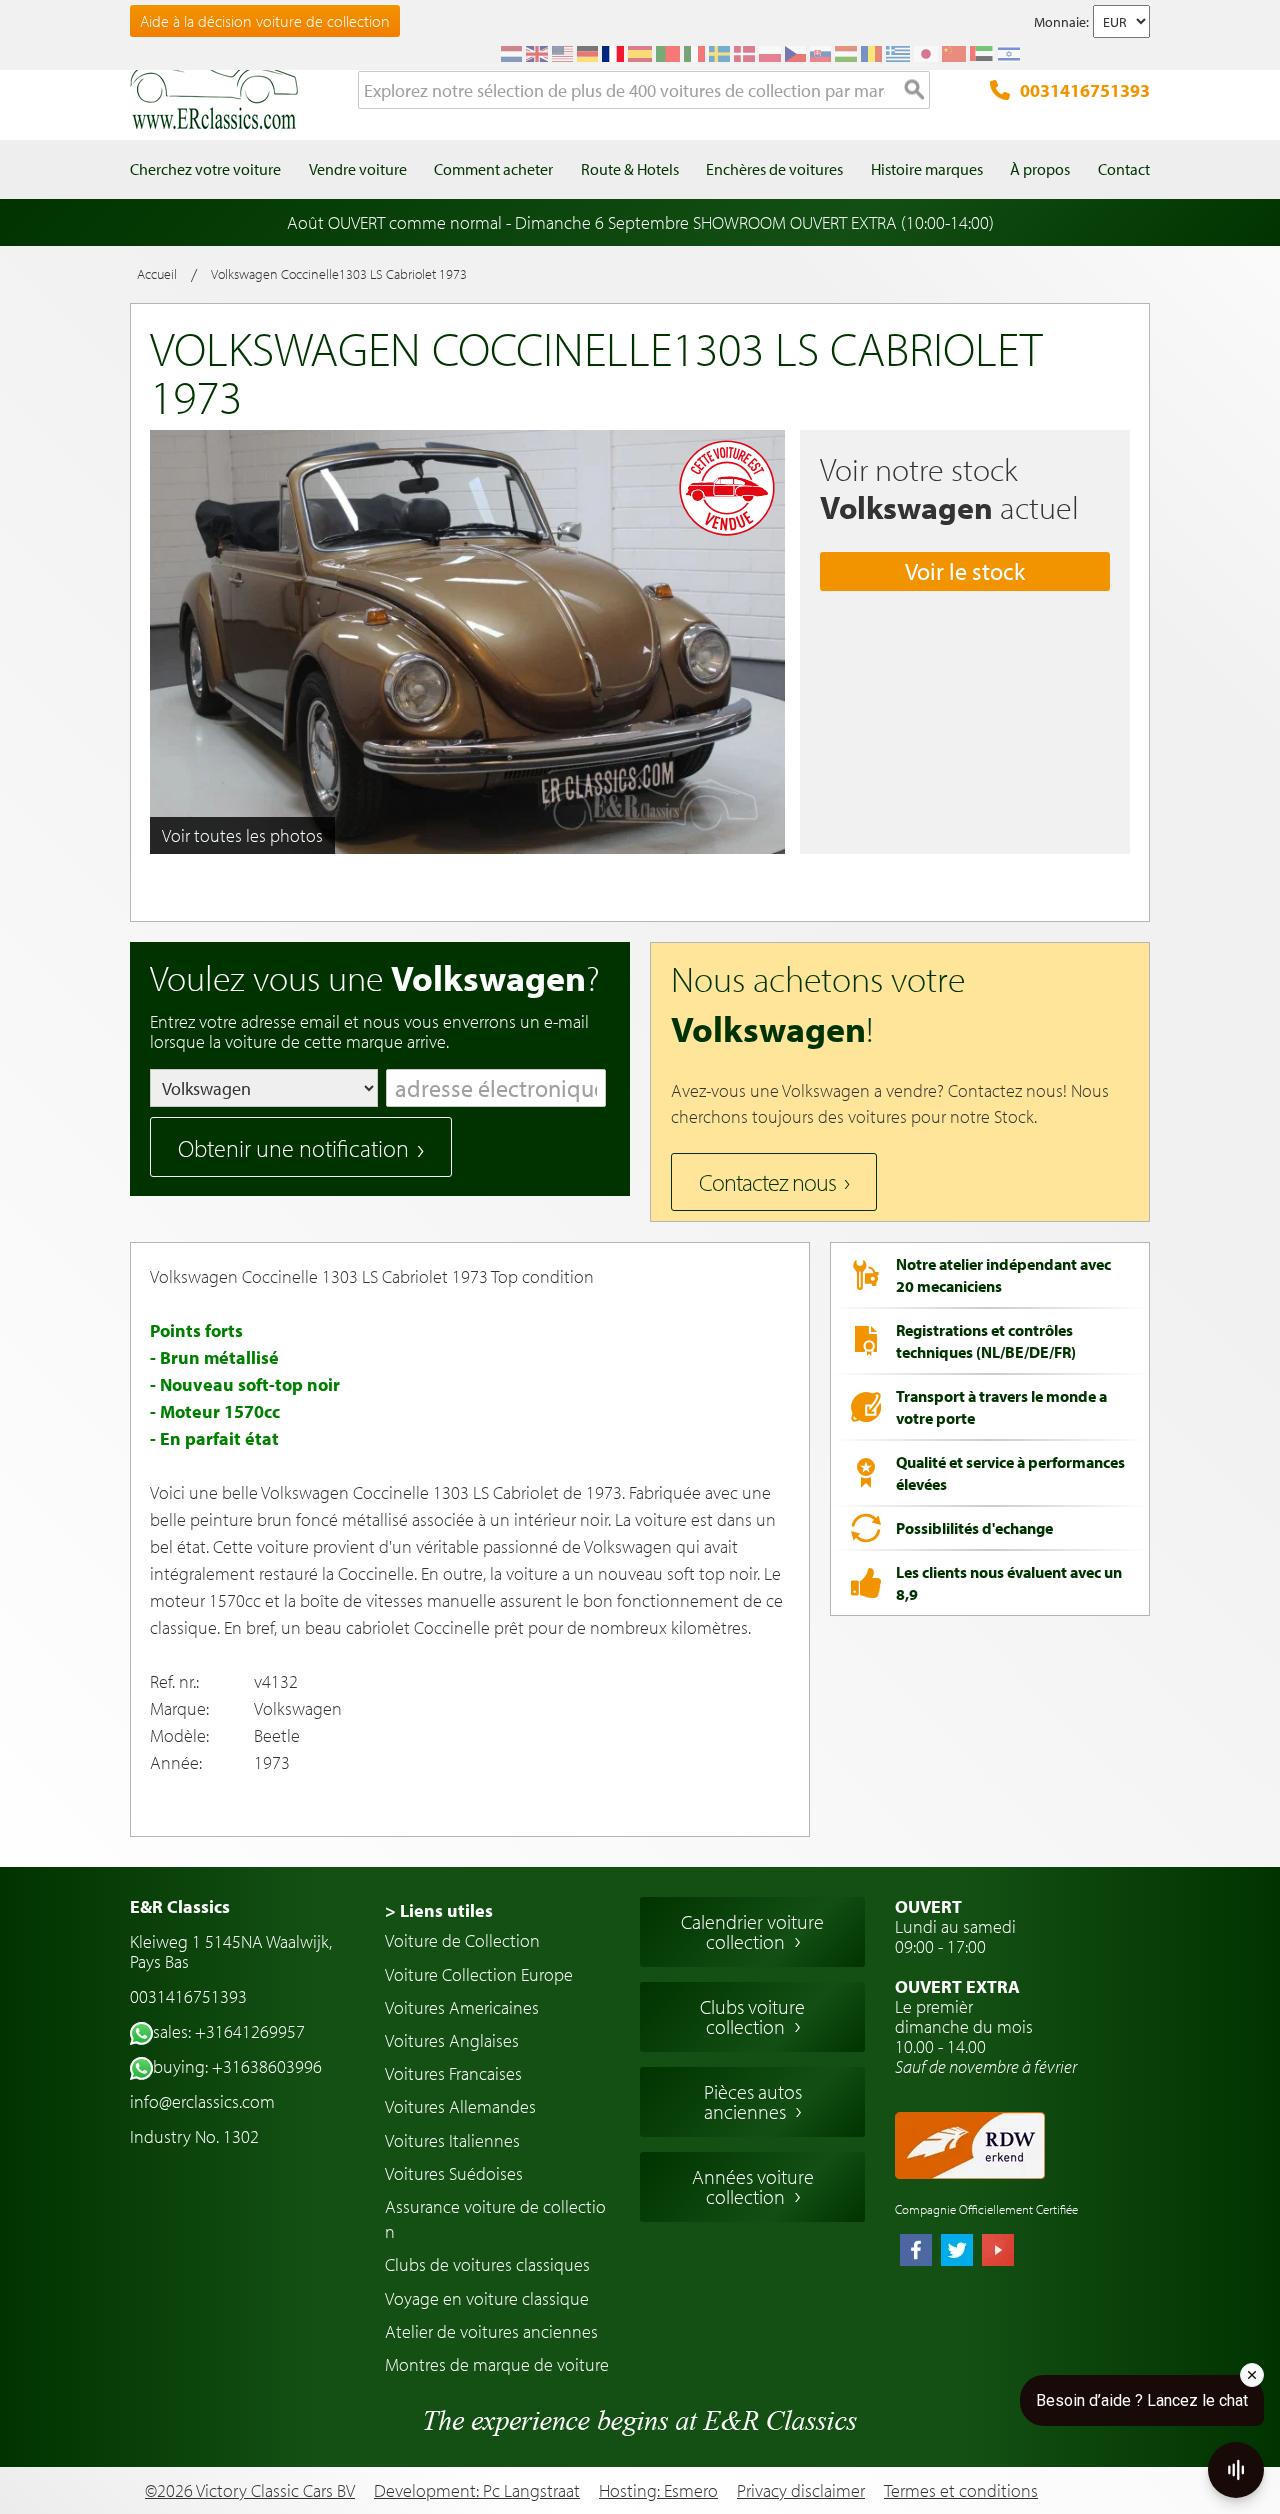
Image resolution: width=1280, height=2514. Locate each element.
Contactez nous (767, 1182)
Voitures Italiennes (452, 2140)
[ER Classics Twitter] (957, 2252)
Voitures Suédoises (454, 2173)
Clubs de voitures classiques (487, 2264)
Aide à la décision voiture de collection (265, 21)
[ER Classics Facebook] (916, 2252)
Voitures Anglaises (452, 2040)
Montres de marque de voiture (497, 2364)
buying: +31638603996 (237, 2066)
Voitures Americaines (462, 2007)
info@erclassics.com (202, 2101)
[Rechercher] (915, 91)
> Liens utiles (439, 1910)
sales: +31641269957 (229, 2031)
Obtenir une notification (293, 1148)
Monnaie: (1061, 22)
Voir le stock (965, 571)
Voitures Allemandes (460, 2106)
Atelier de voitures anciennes (491, 2331)
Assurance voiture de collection (495, 2219)
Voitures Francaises (453, 2073)
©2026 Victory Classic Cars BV (250, 2490)
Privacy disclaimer (801, 2491)
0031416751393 (1085, 90)
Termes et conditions (961, 2491)
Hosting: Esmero (658, 2490)
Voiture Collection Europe (479, 1974)
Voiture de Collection (462, 1940)
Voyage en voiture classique (487, 2298)
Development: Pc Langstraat (477, 2490)
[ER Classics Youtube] (998, 2252)
